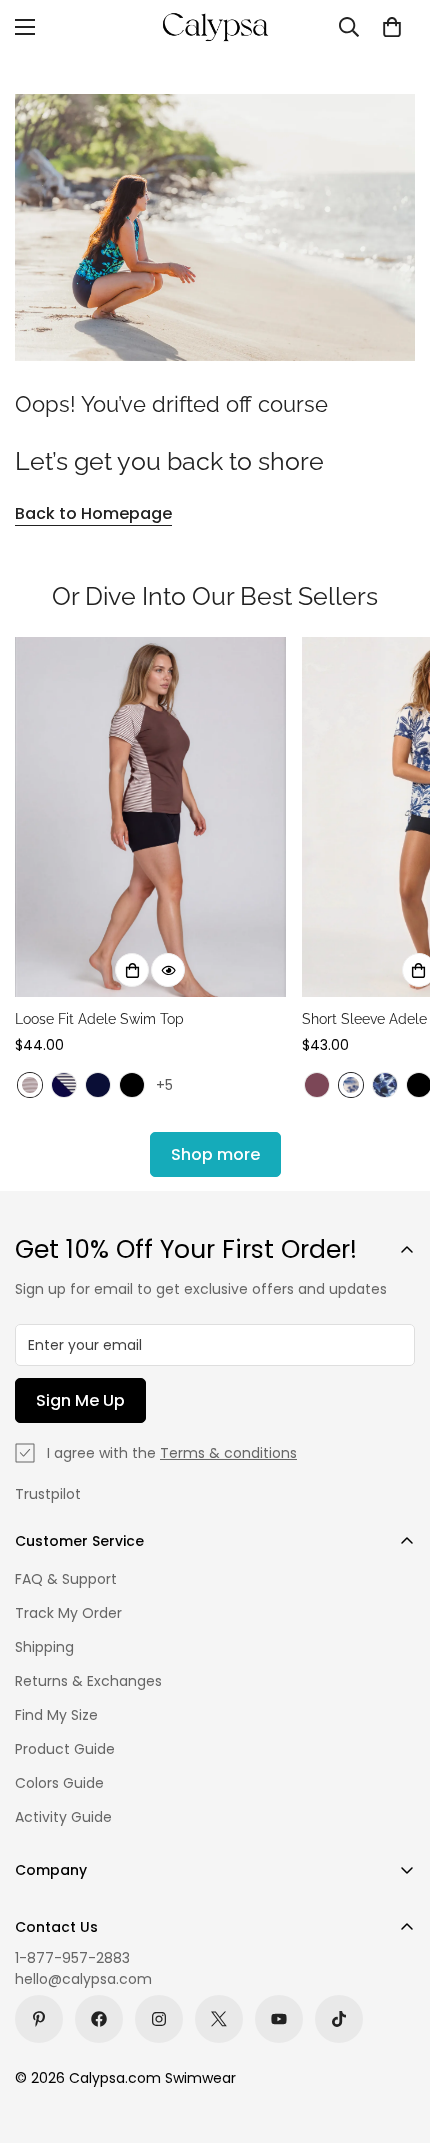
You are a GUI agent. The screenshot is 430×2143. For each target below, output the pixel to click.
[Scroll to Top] (394, 2037)
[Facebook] (99, 2019)
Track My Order (68, 1613)
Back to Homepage (93, 513)
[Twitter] (219, 2019)
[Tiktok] (339, 2019)
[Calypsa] (215, 27)
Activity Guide (63, 1817)
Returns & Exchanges (88, 1681)
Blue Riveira (351, 1085)
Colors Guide (59, 1783)
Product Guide (65, 1749)
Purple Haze (317, 1085)
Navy (98, 1085)
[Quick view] (168, 970)
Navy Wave (385, 1085)
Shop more (215, 1154)
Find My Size (56, 1715)
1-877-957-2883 (72, 1958)
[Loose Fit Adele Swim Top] (150, 817)
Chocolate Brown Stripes (30, 1085)
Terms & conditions (228, 1453)
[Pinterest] (39, 2019)
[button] (392, 27)
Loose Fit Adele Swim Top (99, 1019)
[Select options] (132, 970)
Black (132, 1085)
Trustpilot (48, 1494)
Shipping (44, 1647)
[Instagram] (159, 2019)
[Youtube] (279, 2019)
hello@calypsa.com (83, 1979)
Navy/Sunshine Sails (64, 1085)
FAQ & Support (66, 1579)
